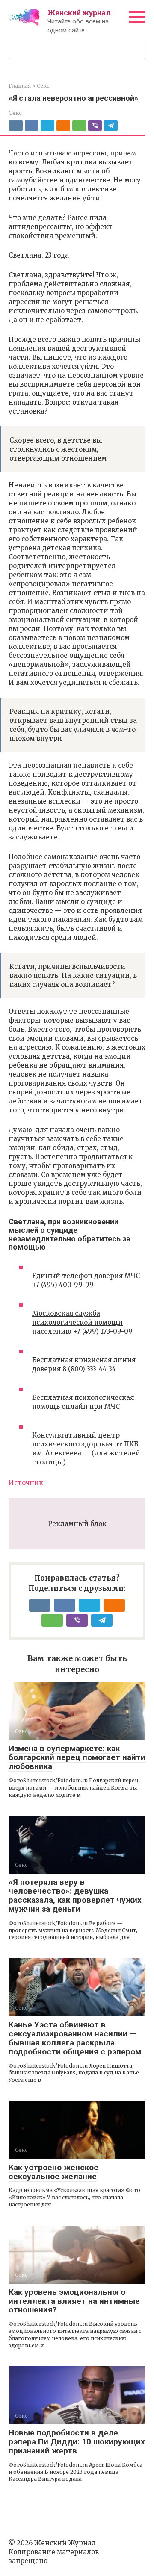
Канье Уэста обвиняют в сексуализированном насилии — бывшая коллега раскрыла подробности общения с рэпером (75, 2038)
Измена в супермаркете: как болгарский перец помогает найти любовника (77, 1757)
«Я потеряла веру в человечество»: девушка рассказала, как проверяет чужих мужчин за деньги (75, 1895)
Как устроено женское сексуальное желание (53, 2172)
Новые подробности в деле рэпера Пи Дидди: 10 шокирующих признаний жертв (77, 2442)
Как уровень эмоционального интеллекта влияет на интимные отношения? (74, 2301)
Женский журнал (79, 13)
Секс (15, 113)
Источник (26, 1483)
